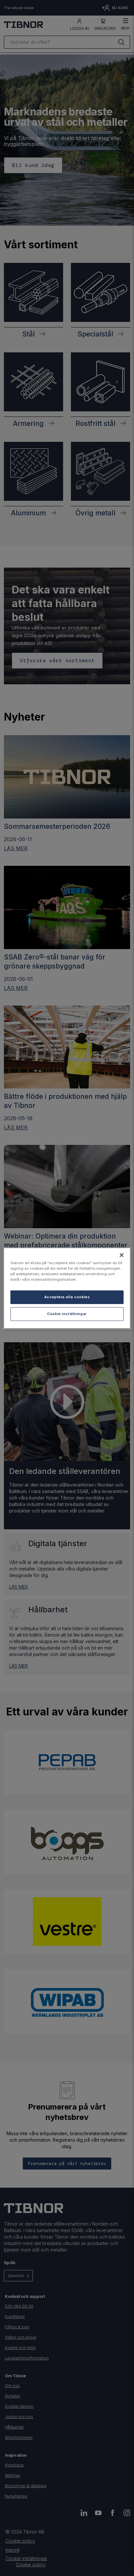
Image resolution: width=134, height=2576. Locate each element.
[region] (67, 1288)
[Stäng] (122, 1255)
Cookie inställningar (67, 1314)
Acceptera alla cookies (67, 1297)
